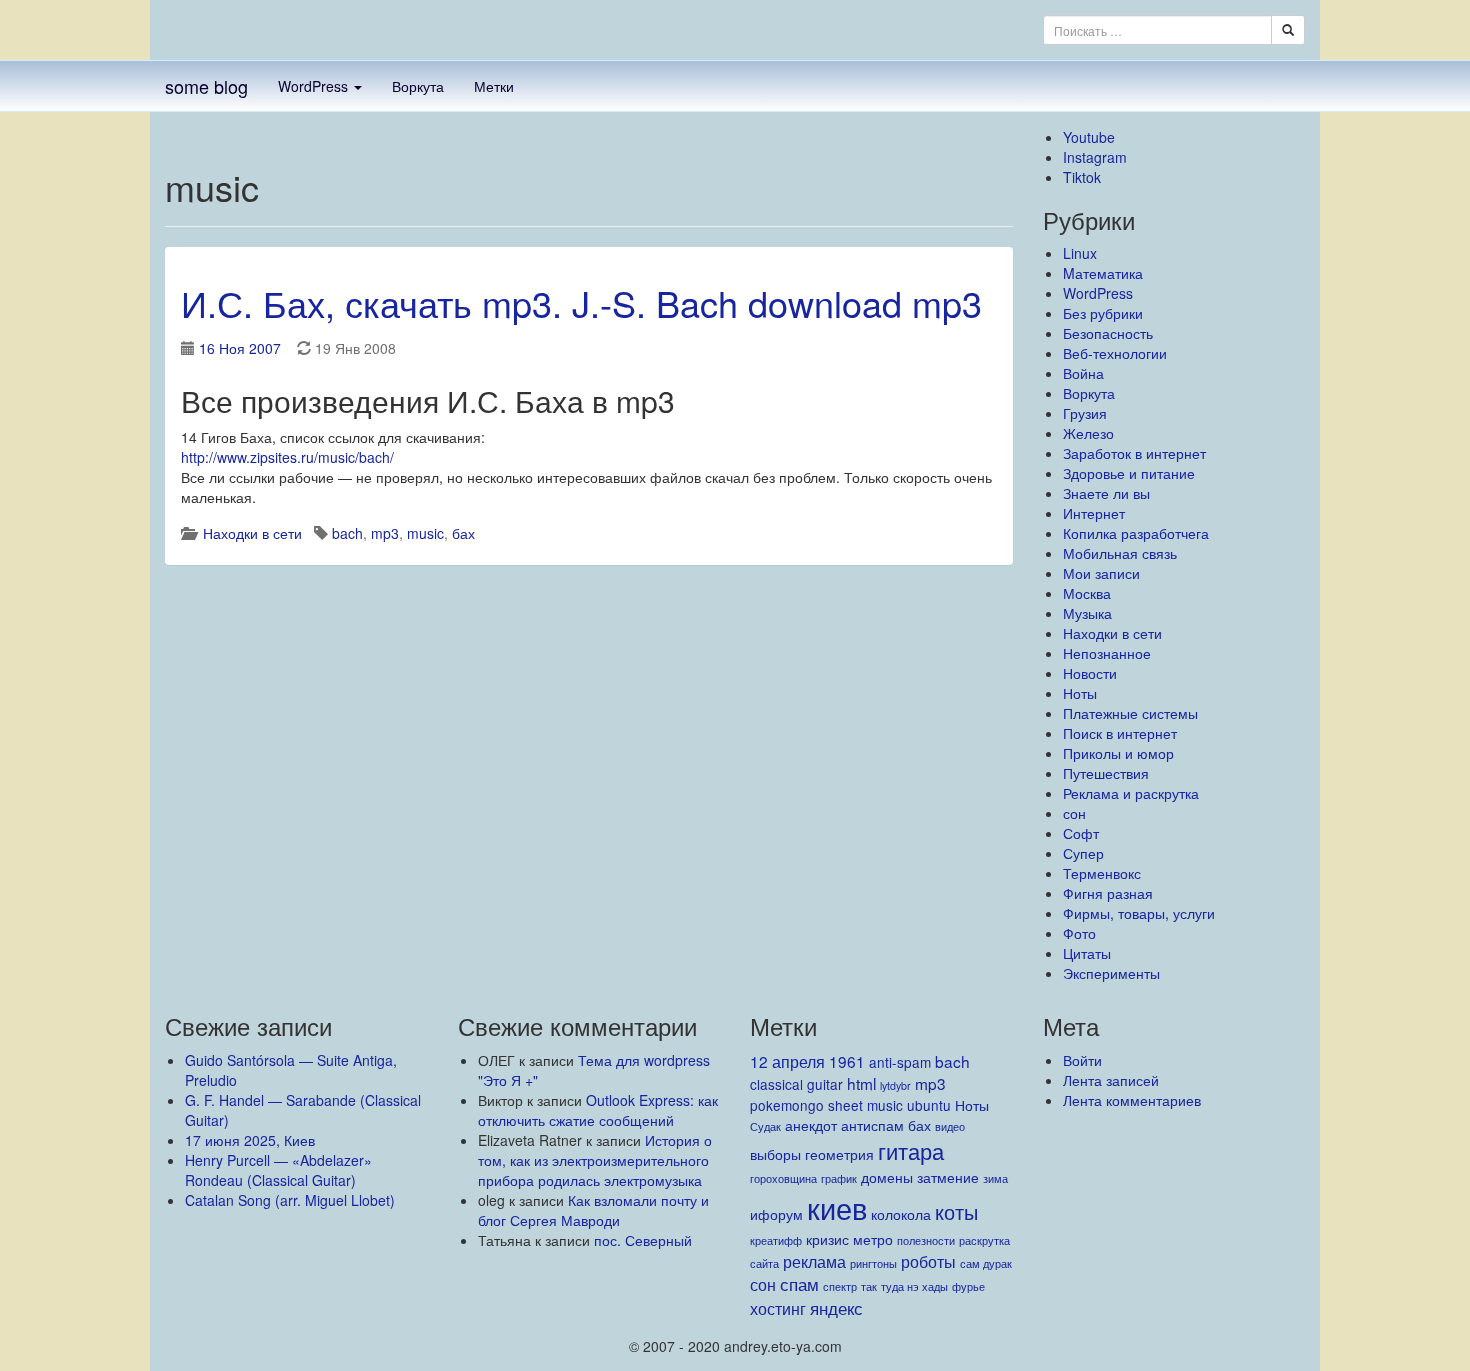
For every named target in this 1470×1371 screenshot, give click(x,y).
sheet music (865, 1105)
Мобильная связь (1120, 553)
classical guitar (796, 1084)
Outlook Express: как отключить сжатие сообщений (598, 1110)
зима (995, 1178)
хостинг (778, 1308)
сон (1074, 813)
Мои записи (1101, 573)
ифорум (776, 1214)
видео (950, 1126)
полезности (926, 1240)
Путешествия (1106, 773)
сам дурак (986, 1263)
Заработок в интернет (1134, 453)
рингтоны (873, 1263)
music (425, 533)
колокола (901, 1214)
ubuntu (929, 1105)
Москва (1087, 593)
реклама (814, 1261)
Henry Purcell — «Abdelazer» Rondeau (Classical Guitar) (278, 1170)
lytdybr (895, 1085)
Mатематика (1103, 273)
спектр (840, 1286)
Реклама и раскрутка (1131, 793)
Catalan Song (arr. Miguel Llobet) (290, 1200)
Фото (1079, 933)
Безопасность (1108, 333)
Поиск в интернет (1120, 733)
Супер (1083, 853)
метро (873, 1239)
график (839, 1178)
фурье (968, 1286)
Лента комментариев (1132, 1100)
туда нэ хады (914, 1286)
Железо (1088, 433)
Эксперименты (1111, 973)
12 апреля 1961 (807, 1061)
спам (799, 1283)
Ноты (1080, 693)
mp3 (385, 533)
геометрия (839, 1154)
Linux (1080, 253)
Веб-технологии (1115, 353)
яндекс (836, 1307)
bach (347, 533)
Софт (1081, 833)
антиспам (872, 1125)
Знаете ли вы (1106, 493)
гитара (911, 1150)
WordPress (315, 86)
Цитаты (1087, 953)
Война (1083, 373)
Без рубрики (1103, 313)
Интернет (1094, 513)
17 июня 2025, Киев (250, 1140)
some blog (206, 86)
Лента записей (1111, 1080)
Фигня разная (1108, 893)
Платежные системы (1130, 713)
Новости (1090, 673)
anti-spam (900, 1062)
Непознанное (1107, 653)
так (869, 1286)
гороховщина (783, 1178)
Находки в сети (252, 533)
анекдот (811, 1125)
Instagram (1095, 157)
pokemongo (787, 1105)
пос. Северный (643, 1240)
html (861, 1083)
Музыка (1087, 613)
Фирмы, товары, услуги (1139, 913)
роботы (928, 1261)
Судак (765, 1126)
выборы (775, 1154)
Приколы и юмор (1118, 753)
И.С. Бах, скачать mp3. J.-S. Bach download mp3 (581, 302)
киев (837, 1207)
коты (956, 1211)
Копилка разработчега (1136, 533)
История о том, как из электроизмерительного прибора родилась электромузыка (595, 1160)
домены (887, 1177)
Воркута (418, 86)
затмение (948, 1177)
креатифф (776, 1240)
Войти (1082, 1060)
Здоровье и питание (1129, 473)
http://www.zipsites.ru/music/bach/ (287, 457)
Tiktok (1082, 177)
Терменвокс (1102, 873)
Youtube (1089, 137)
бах (463, 533)
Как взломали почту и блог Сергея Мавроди (593, 1210)
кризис (827, 1239)
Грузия (1085, 413)
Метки (494, 86)
